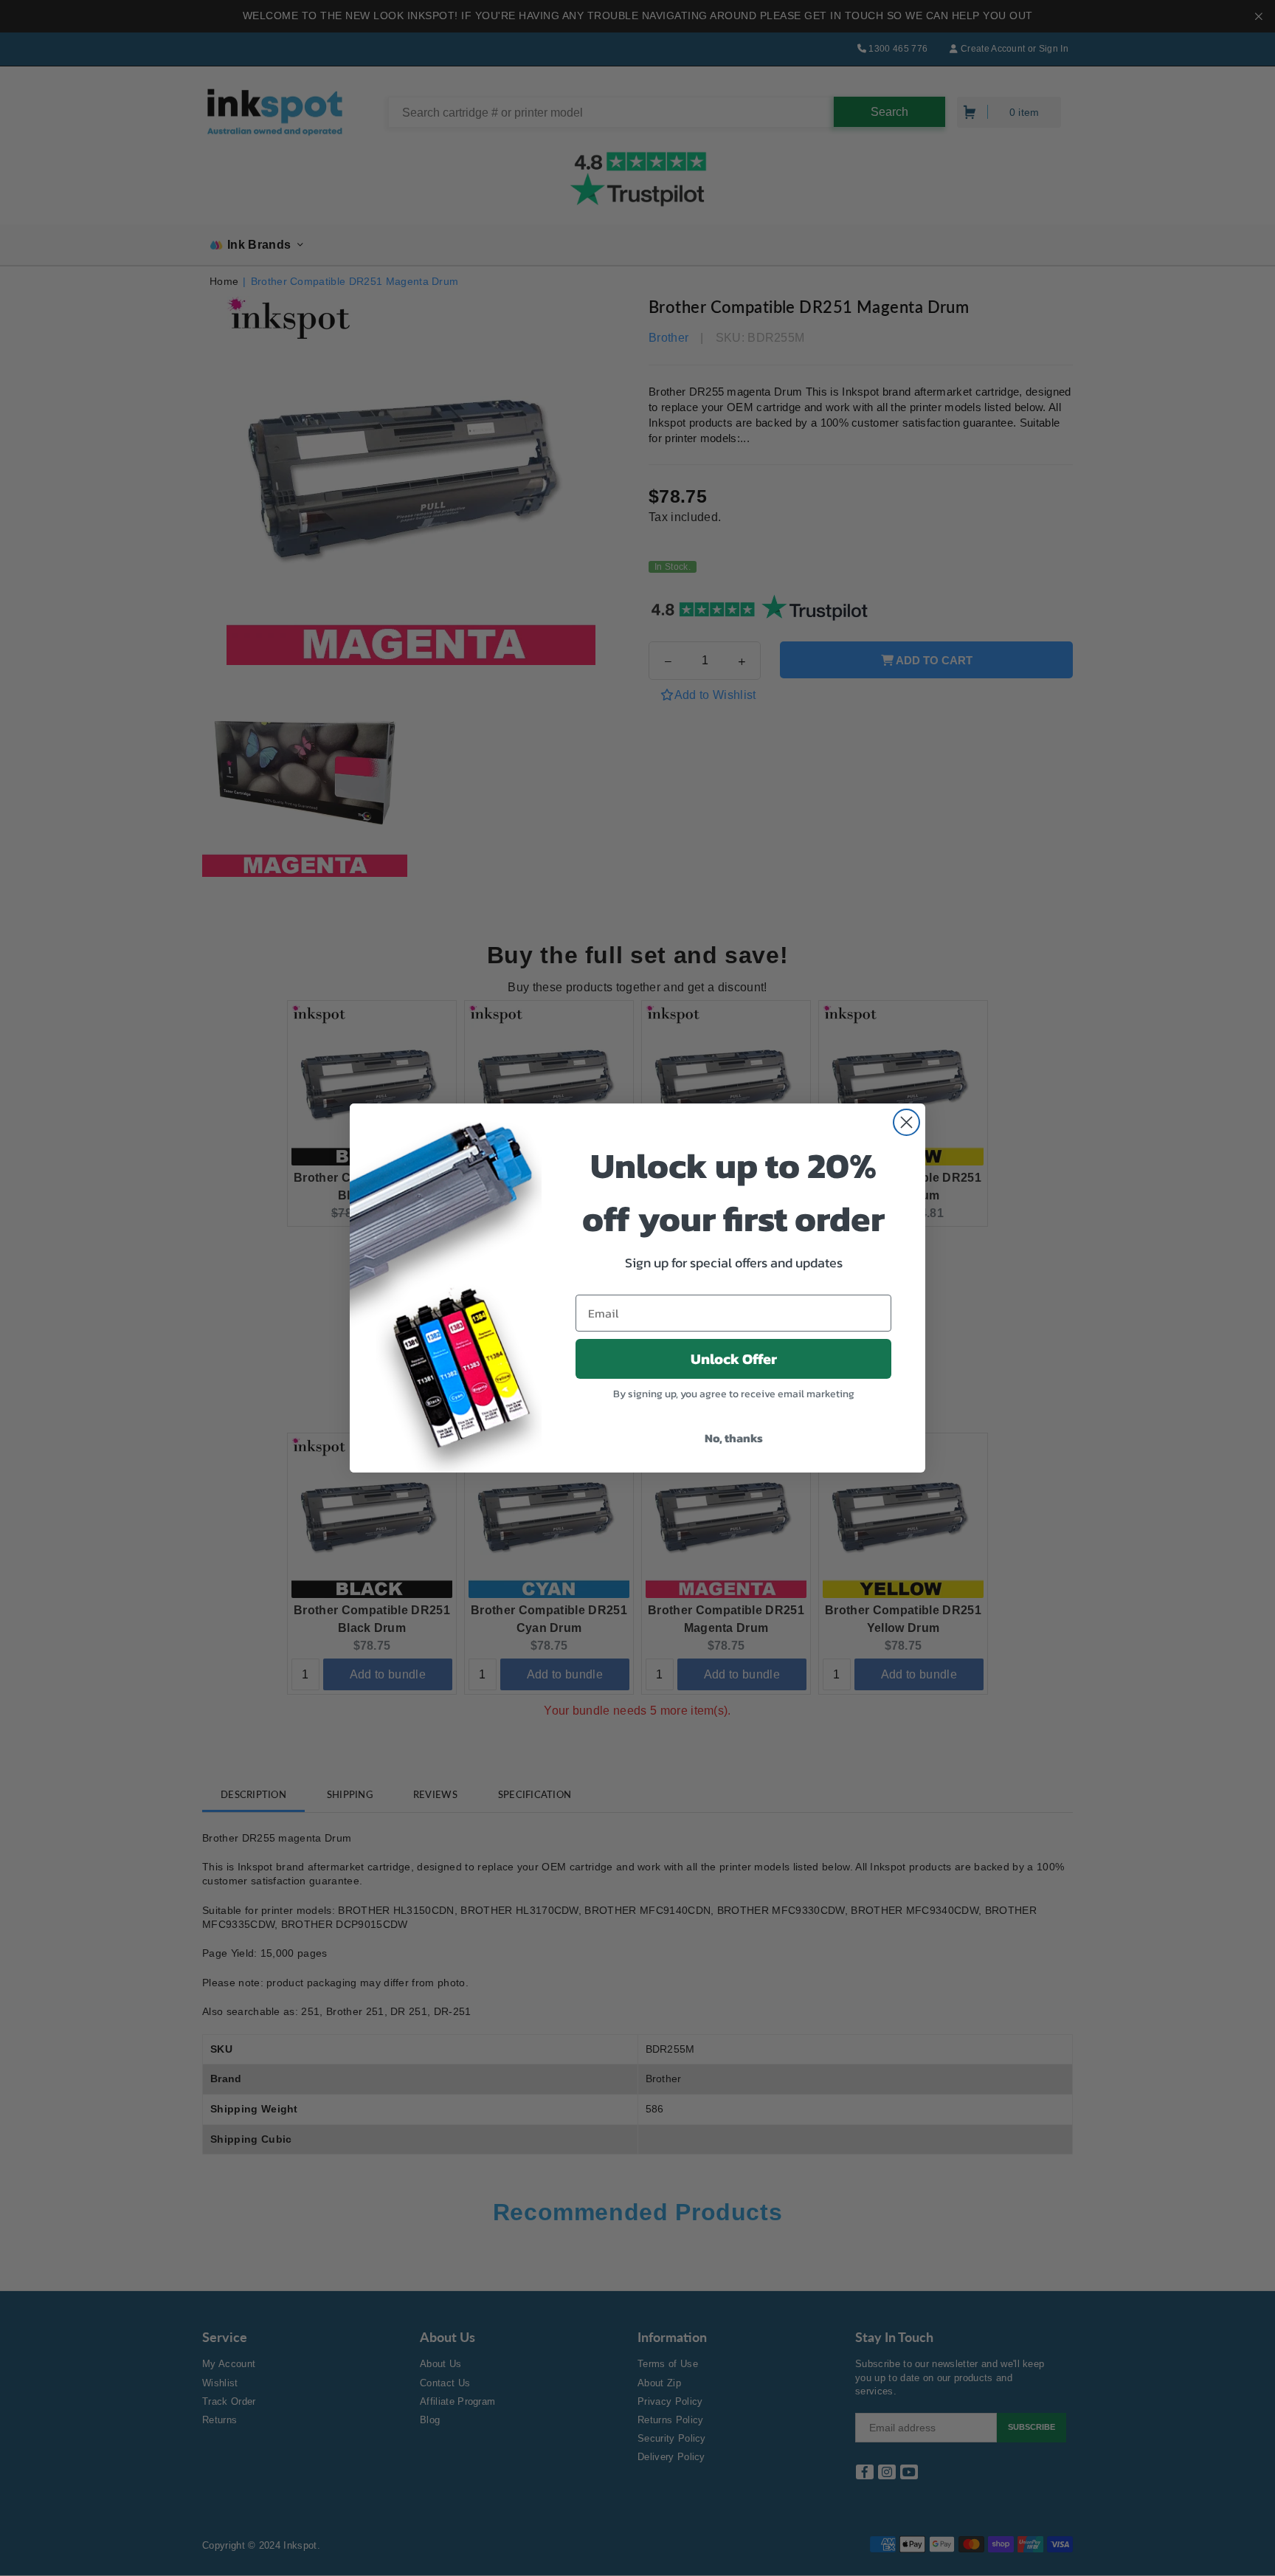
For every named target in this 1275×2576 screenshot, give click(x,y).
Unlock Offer (734, 1359)
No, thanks (734, 1438)
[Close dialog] (906, 1122)
